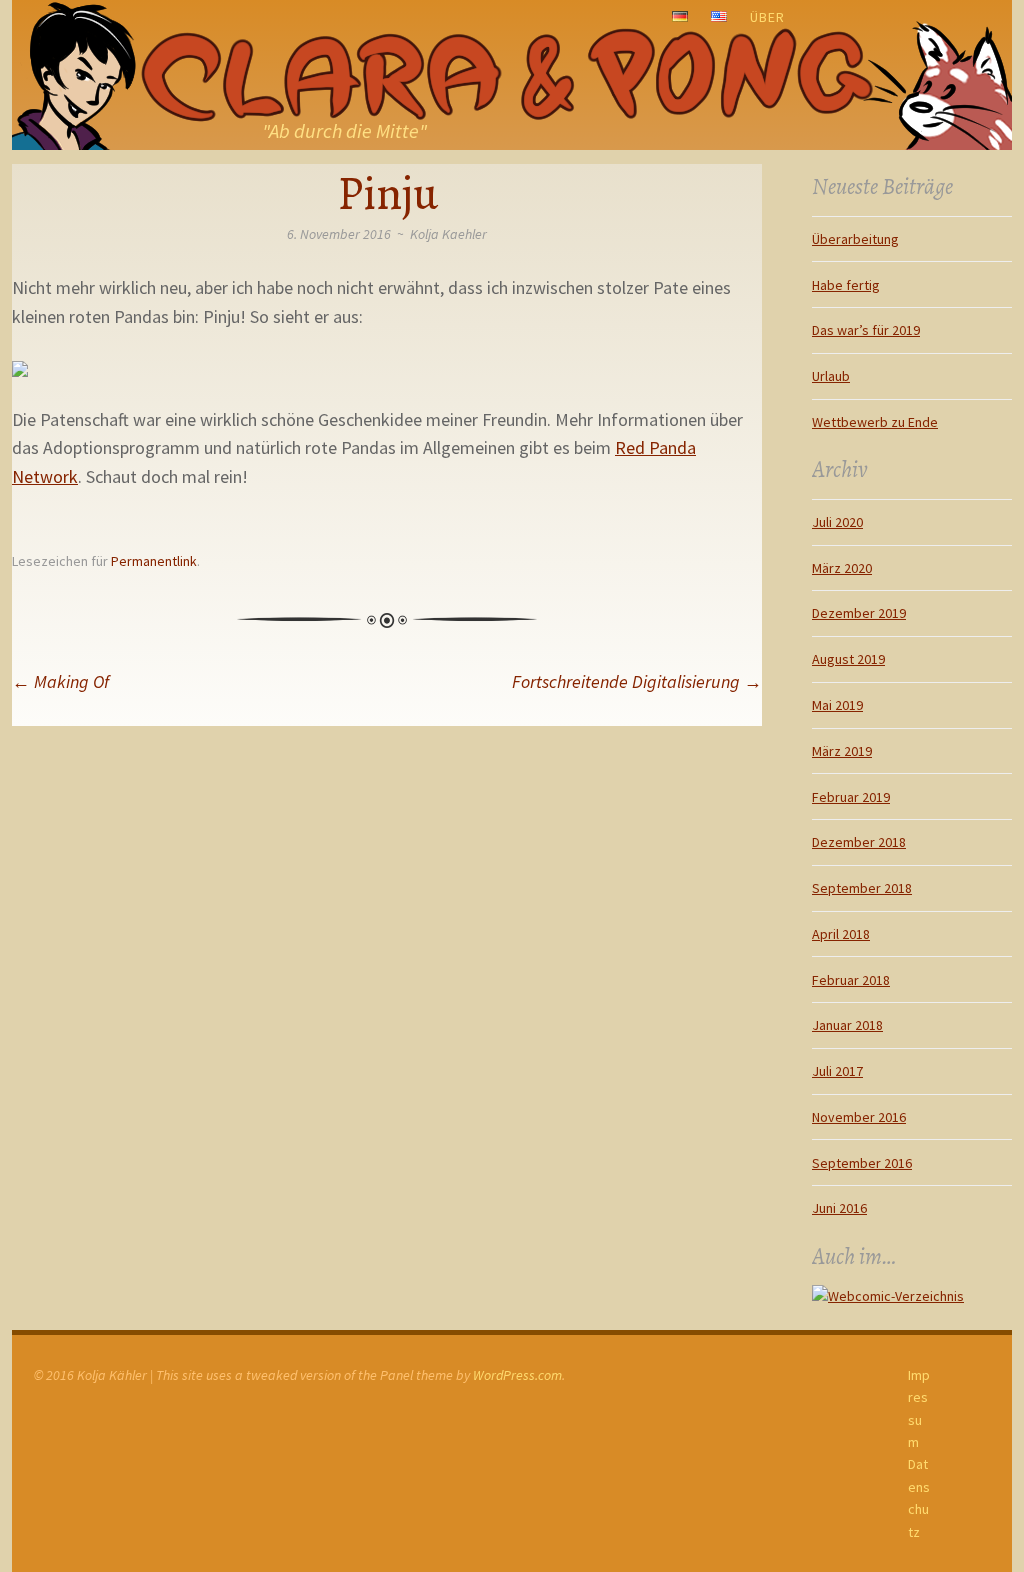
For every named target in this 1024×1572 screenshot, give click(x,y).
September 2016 (862, 1163)
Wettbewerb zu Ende (875, 422)
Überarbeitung (855, 239)
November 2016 (859, 1117)
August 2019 (848, 659)
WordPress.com (517, 1375)
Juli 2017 (837, 1071)
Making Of (60, 681)
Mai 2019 (837, 705)
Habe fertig (846, 285)
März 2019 (842, 751)
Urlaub (831, 376)
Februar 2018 (851, 980)
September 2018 (862, 888)
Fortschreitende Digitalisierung (637, 681)
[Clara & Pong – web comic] (512, 75)
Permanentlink (154, 561)
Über (767, 17)
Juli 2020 (837, 522)
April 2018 (841, 934)
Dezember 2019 (859, 613)
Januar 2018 (847, 1025)
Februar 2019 (851, 797)
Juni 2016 (839, 1208)
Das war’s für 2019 (866, 330)
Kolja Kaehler (448, 234)
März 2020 (842, 568)
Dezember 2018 (859, 842)
